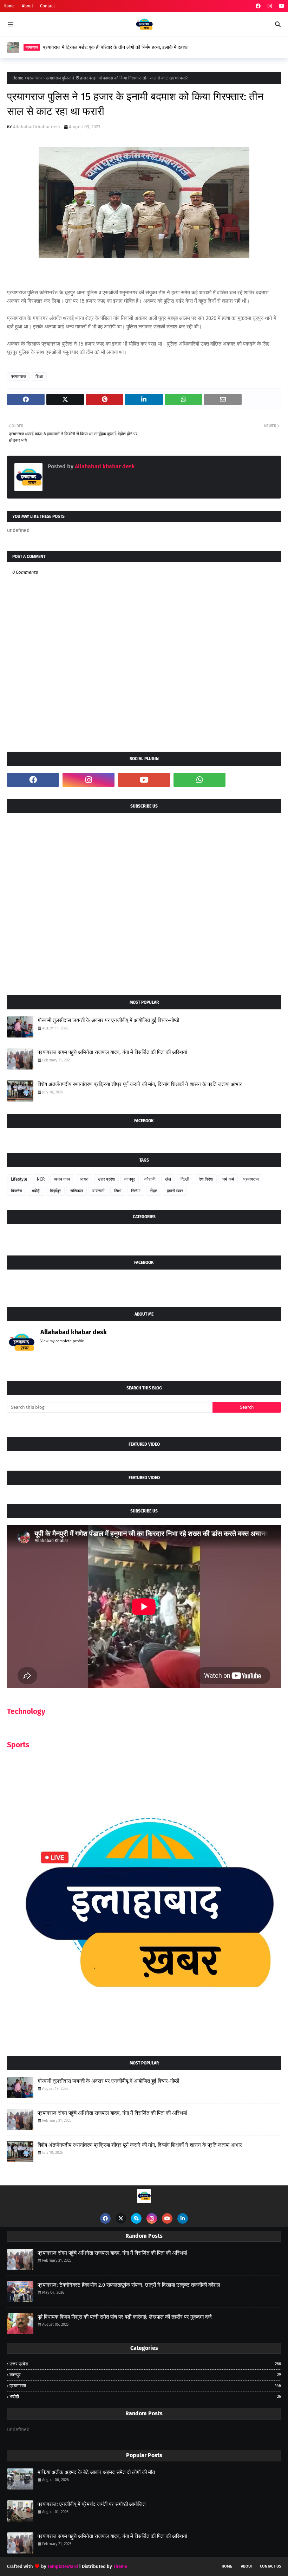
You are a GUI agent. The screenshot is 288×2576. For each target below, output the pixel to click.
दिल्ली (185, 1179)
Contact (47, 6)
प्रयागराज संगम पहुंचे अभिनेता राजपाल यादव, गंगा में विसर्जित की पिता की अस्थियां (112, 1052)
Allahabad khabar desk (37, 127)
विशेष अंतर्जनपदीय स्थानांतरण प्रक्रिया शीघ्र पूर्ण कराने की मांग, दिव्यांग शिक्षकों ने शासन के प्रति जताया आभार (140, 1084)
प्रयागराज (35, 78)
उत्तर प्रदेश (106, 1179)
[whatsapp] (199, 780)
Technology (26, 1711)
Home (9, 6)
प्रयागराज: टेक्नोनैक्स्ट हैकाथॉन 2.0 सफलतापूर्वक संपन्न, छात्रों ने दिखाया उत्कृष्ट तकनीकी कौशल (129, 2285)
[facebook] (258, 6)
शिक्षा (39, 377)
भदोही (36, 1191)
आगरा (84, 1179)
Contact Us (270, 2566)
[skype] (136, 2218)
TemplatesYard (63, 2566)
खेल (168, 1179)
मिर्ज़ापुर (55, 1191)
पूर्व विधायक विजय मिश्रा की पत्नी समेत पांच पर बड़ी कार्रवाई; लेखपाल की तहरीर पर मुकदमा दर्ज (125, 2317)
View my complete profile (62, 1341)
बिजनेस (17, 1191)
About (27, 6)
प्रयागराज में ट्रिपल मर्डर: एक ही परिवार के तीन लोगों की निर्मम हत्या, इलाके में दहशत (116, 47)
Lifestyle (19, 1179)
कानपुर (130, 1179)
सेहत (154, 1191)
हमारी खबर (175, 1191)
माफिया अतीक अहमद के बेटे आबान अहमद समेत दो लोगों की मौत (96, 2472)
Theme (120, 2566)
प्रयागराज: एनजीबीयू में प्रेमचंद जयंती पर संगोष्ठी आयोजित (91, 2504)
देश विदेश (206, 1179)
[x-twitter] (121, 2218)
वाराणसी (99, 1191)
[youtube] (281, 6)
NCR (41, 1179)
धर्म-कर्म (228, 1179)
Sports (18, 1745)
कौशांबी (150, 1179)
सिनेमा (136, 1191)
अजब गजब (62, 1179)
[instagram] (270, 6)
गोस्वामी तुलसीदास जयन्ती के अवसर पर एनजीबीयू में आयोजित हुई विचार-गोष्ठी (108, 1020)
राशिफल (77, 1191)
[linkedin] (183, 2218)
